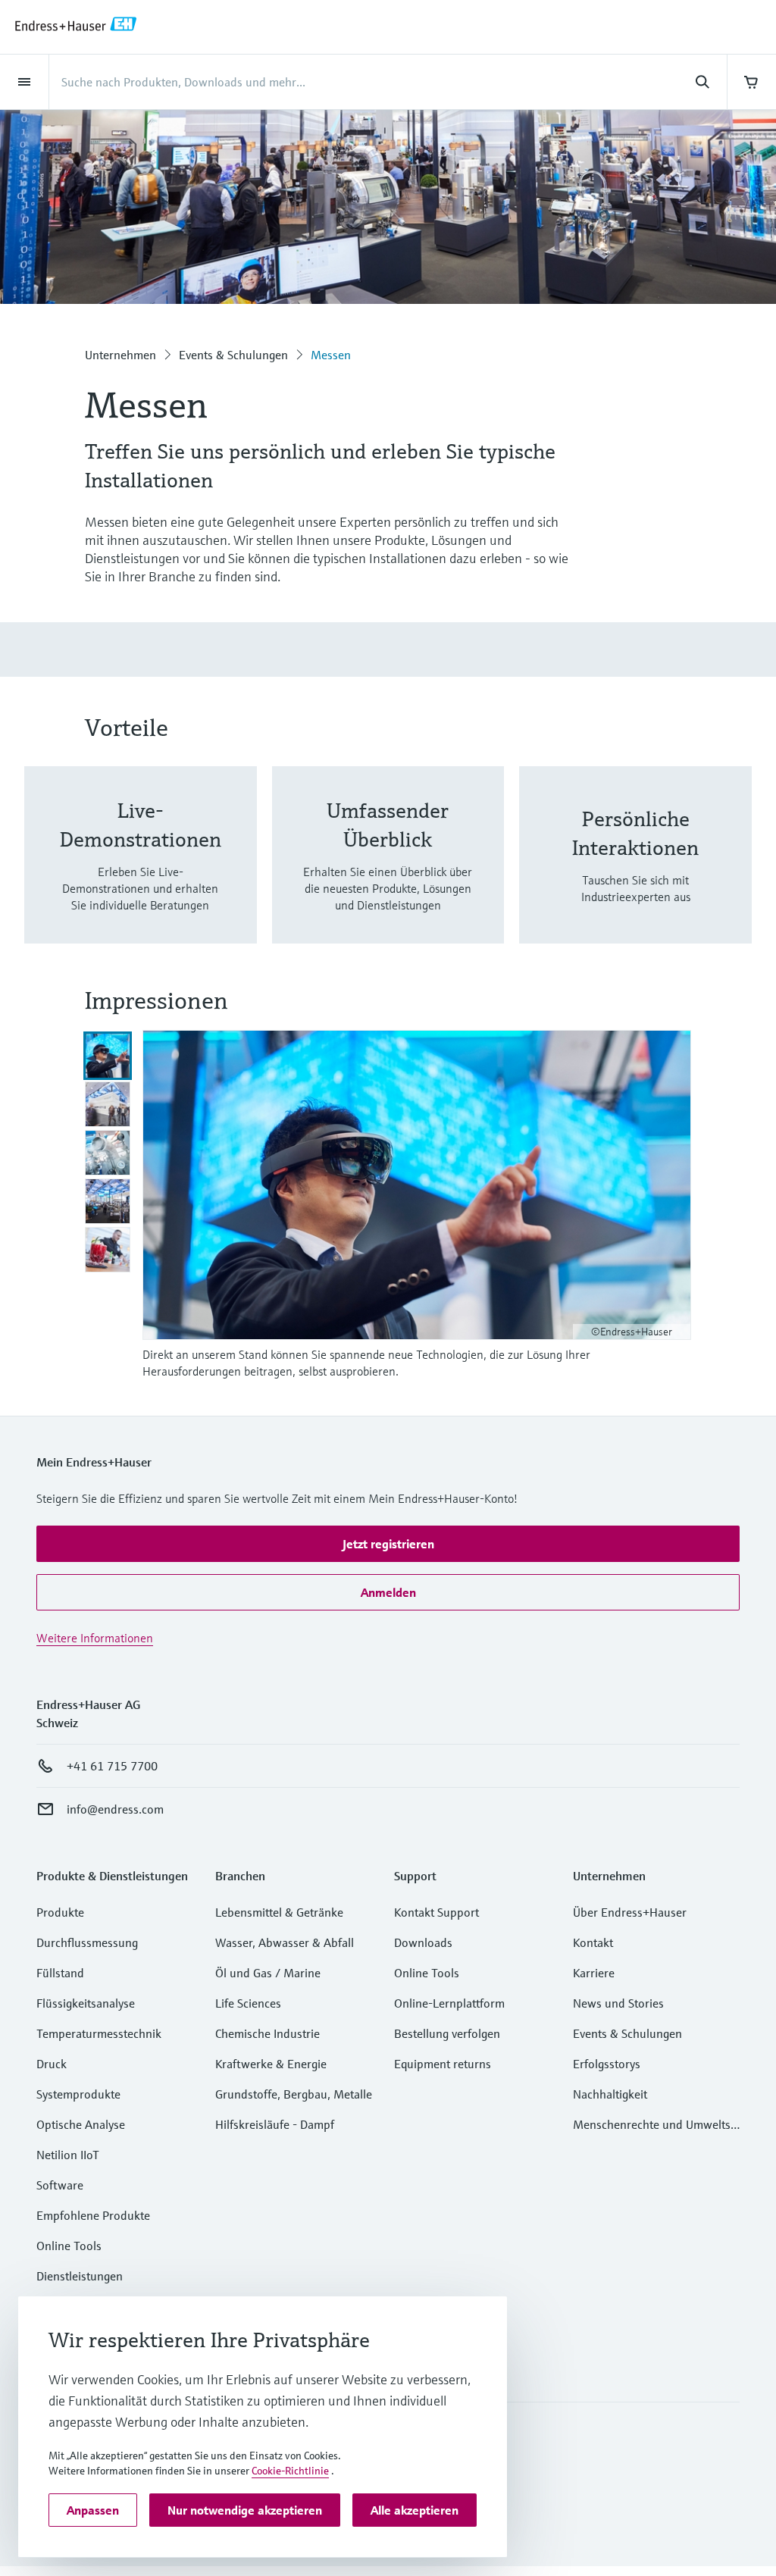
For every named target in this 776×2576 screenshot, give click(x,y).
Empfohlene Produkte (93, 2215)
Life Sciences (248, 2003)
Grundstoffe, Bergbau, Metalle (294, 2094)
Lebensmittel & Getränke (279, 1912)
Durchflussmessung (87, 1942)
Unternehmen (120, 355)
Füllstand (60, 1973)
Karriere (594, 1973)
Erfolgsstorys (607, 2064)
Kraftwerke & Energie (271, 2064)
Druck (52, 2064)
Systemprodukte (78, 2094)
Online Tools (69, 2246)
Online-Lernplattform (449, 2003)
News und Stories (618, 2003)
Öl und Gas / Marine (268, 1973)
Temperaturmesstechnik (99, 2033)
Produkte (60, 1912)
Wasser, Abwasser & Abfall (285, 1942)
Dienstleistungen (80, 2276)
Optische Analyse (81, 2124)
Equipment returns (443, 2064)
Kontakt (593, 1942)
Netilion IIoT (68, 2155)
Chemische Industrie (268, 2033)
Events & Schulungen (233, 355)
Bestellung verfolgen (447, 2033)
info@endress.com (115, 1809)
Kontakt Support (436, 1912)
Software (60, 2185)
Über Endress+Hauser (630, 1912)
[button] (388, 1544)
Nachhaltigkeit (610, 2094)
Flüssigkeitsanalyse (86, 2003)
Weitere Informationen (95, 1638)
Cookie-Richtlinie (290, 2471)
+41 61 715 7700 (112, 1766)
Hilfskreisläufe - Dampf (275, 2124)
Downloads (423, 1942)
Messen (331, 355)
